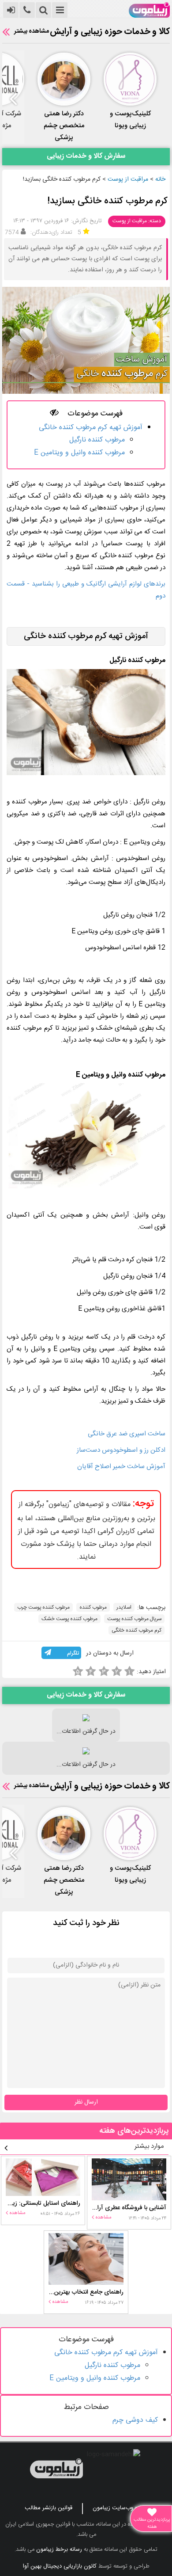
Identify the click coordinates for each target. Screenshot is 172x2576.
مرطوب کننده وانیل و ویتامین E (79, 453)
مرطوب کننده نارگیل (97, 440)
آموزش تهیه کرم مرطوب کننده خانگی (91, 428)
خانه (160, 179)
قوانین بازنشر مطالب (49, 2508)
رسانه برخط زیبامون (59, 2549)
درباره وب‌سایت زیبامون (120, 2508)
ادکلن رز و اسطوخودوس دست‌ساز (121, 1450)
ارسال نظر (86, 2102)
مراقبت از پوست (128, 179)
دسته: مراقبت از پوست (137, 221)
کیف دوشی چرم (135, 2420)
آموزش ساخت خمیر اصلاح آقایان (121, 1467)
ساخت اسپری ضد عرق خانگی (127, 1434)
